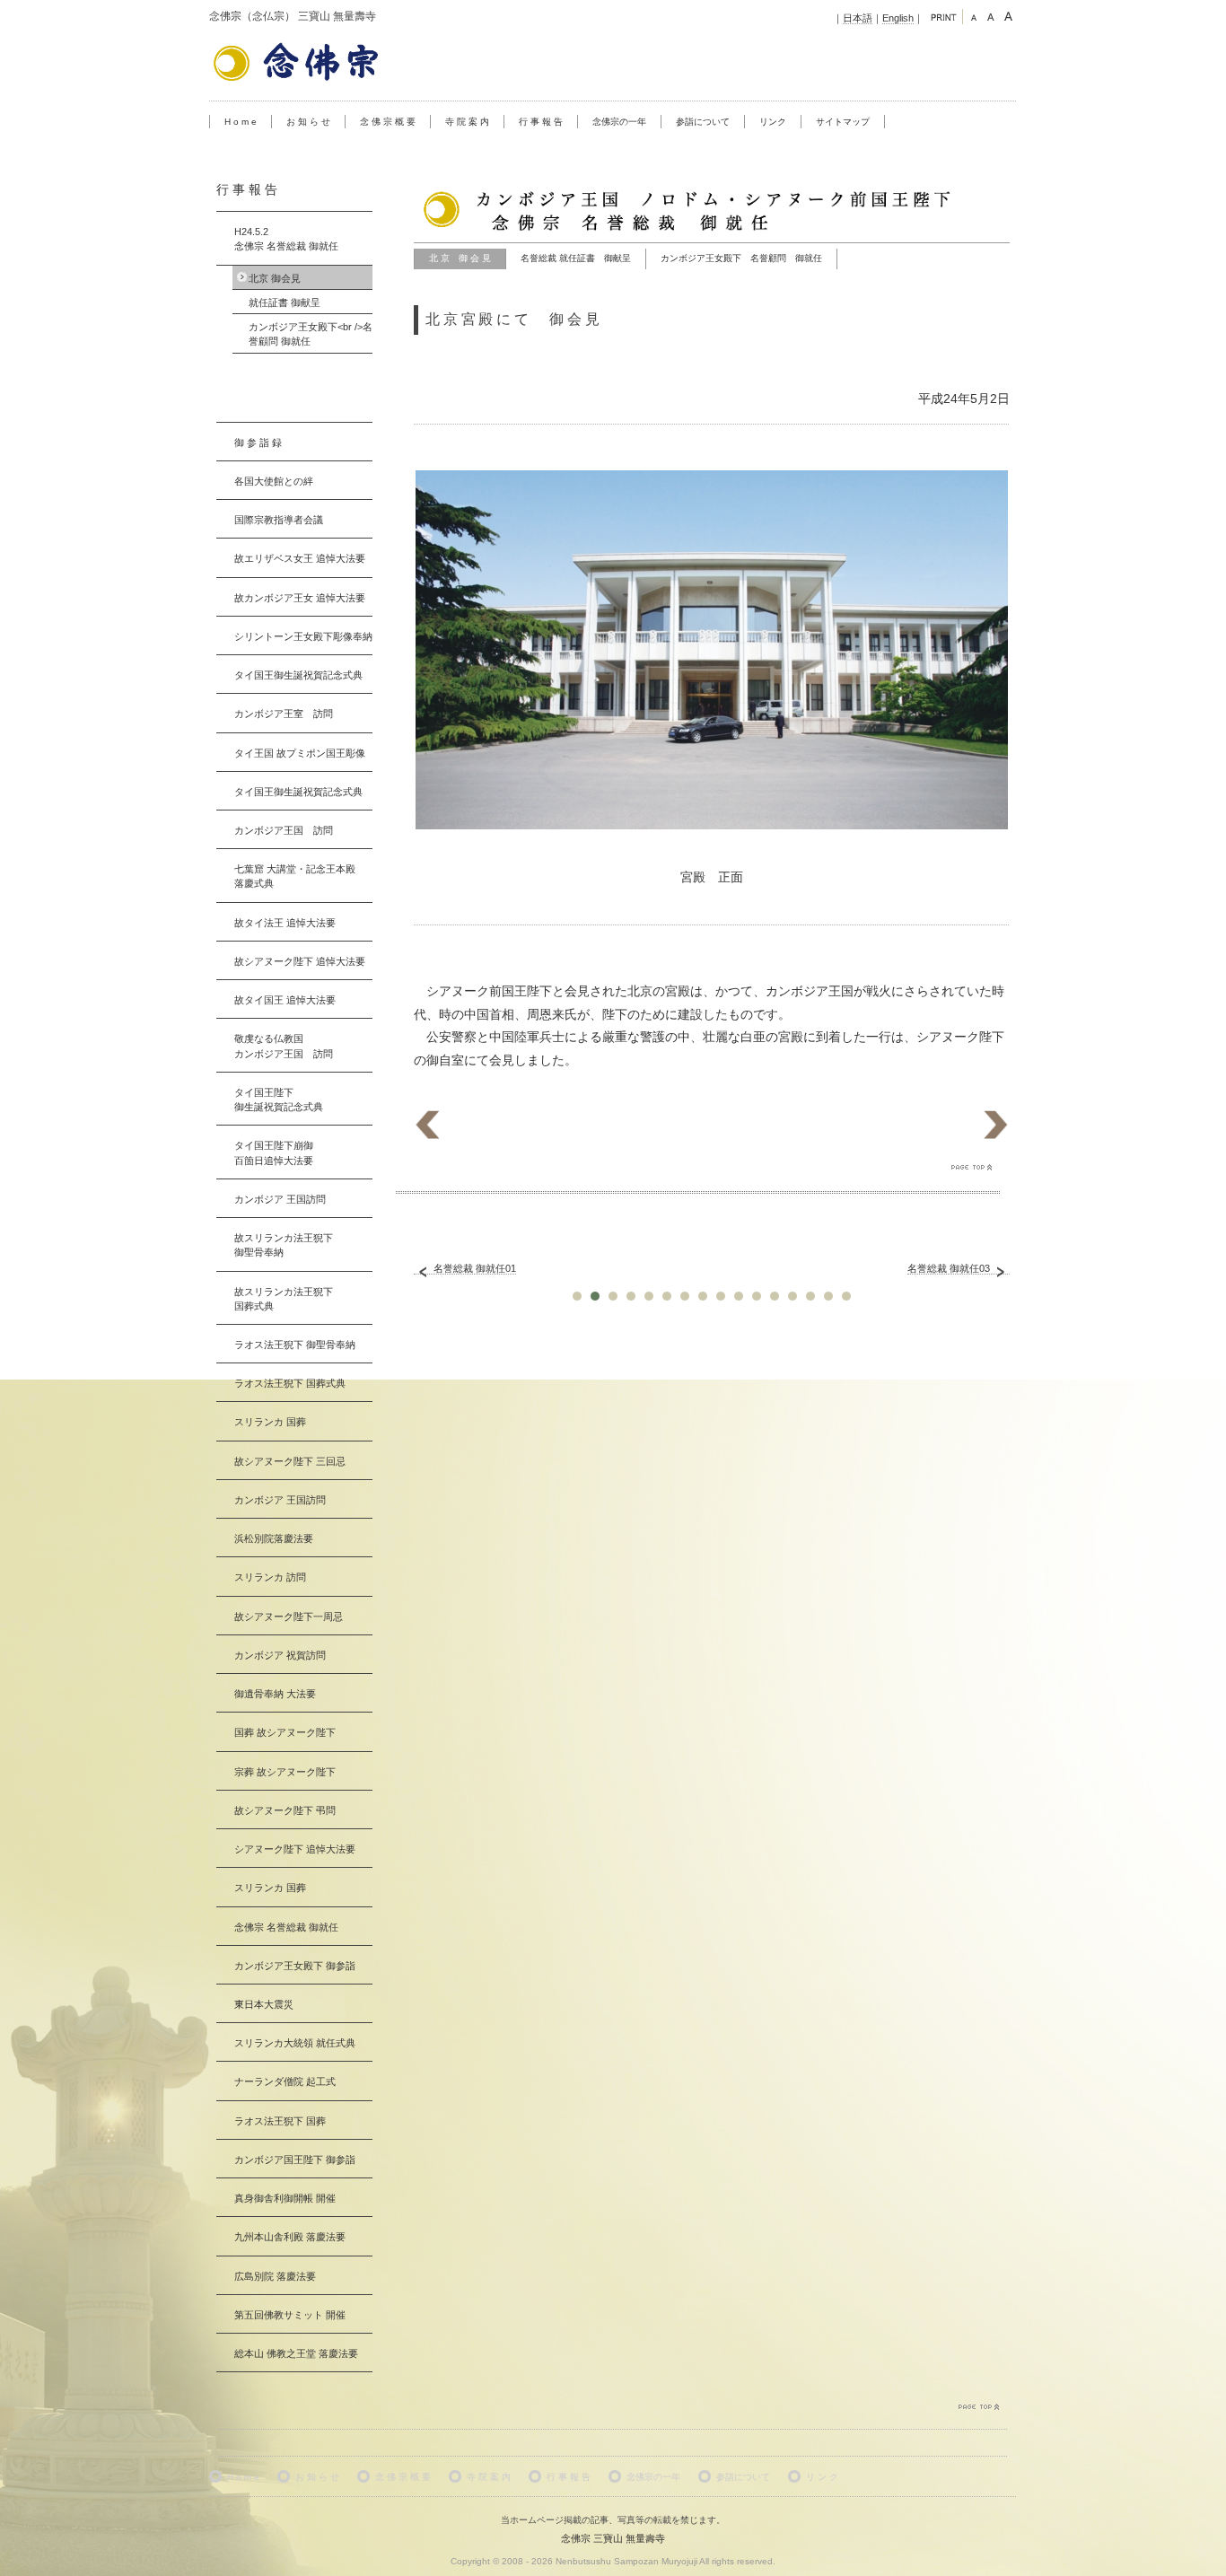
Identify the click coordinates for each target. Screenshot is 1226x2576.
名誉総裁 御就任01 (475, 1268)
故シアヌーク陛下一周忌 (289, 1617)
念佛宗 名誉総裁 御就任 (286, 1927)
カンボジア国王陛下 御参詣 (295, 2160)
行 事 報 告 (541, 122)
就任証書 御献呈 (285, 302)
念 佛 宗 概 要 (388, 122)
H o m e (241, 122)
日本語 (858, 18)
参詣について (703, 122)
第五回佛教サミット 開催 (290, 2315)
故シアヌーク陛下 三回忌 (290, 1461)
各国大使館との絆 (274, 481)
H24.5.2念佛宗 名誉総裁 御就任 (286, 239)
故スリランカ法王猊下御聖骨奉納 (284, 1245)
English (898, 18)
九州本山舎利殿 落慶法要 (290, 2237)
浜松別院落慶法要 (274, 1538)
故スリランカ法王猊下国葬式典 (284, 1299)
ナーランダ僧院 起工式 (285, 2081)
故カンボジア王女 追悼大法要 (300, 598)
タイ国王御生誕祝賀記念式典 (298, 675)
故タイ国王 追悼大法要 (285, 1000)
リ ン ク (822, 2477)
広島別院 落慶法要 (275, 2276)
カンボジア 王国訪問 (280, 1199)
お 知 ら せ (308, 122)
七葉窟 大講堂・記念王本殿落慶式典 (295, 876)
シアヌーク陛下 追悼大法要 (295, 1849)
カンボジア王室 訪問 (284, 714)
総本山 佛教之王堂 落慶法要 (296, 2353)
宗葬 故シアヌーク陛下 (285, 1772)
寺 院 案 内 (467, 122)
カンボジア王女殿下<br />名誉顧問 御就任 (311, 334)
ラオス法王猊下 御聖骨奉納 (295, 1345)
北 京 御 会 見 (460, 258)
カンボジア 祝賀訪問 (280, 1655)
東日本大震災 (264, 2004)
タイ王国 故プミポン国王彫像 (300, 753)
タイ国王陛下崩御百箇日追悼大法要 (274, 1152)
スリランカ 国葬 (270, 1422)
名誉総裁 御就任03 (949, 1268)
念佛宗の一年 (619, 122)
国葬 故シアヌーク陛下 (285, 1732)
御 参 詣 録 (258, 442)
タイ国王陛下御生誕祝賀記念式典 (279, 1100)
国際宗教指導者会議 (279, 520)
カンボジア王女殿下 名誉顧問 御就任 (741, 258)
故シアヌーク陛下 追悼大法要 (300, 961)
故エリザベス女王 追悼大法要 (300, 558)
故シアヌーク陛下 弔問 (285, 1810)
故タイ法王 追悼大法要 (285, 923)
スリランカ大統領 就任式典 (295, 2043)
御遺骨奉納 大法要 (275, 1694)
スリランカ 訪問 (270, 1577)
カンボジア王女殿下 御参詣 (295, 1966)
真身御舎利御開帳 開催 (285, 2198)
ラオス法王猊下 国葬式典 (290, 1383)
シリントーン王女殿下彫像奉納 (303, 636)
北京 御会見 (275, 278)
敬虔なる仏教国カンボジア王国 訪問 (284, 1046)
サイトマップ (843, 122)
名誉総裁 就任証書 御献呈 (576, 258)
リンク (773, 122)
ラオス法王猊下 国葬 (280, 2121)
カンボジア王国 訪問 (284, 830)
